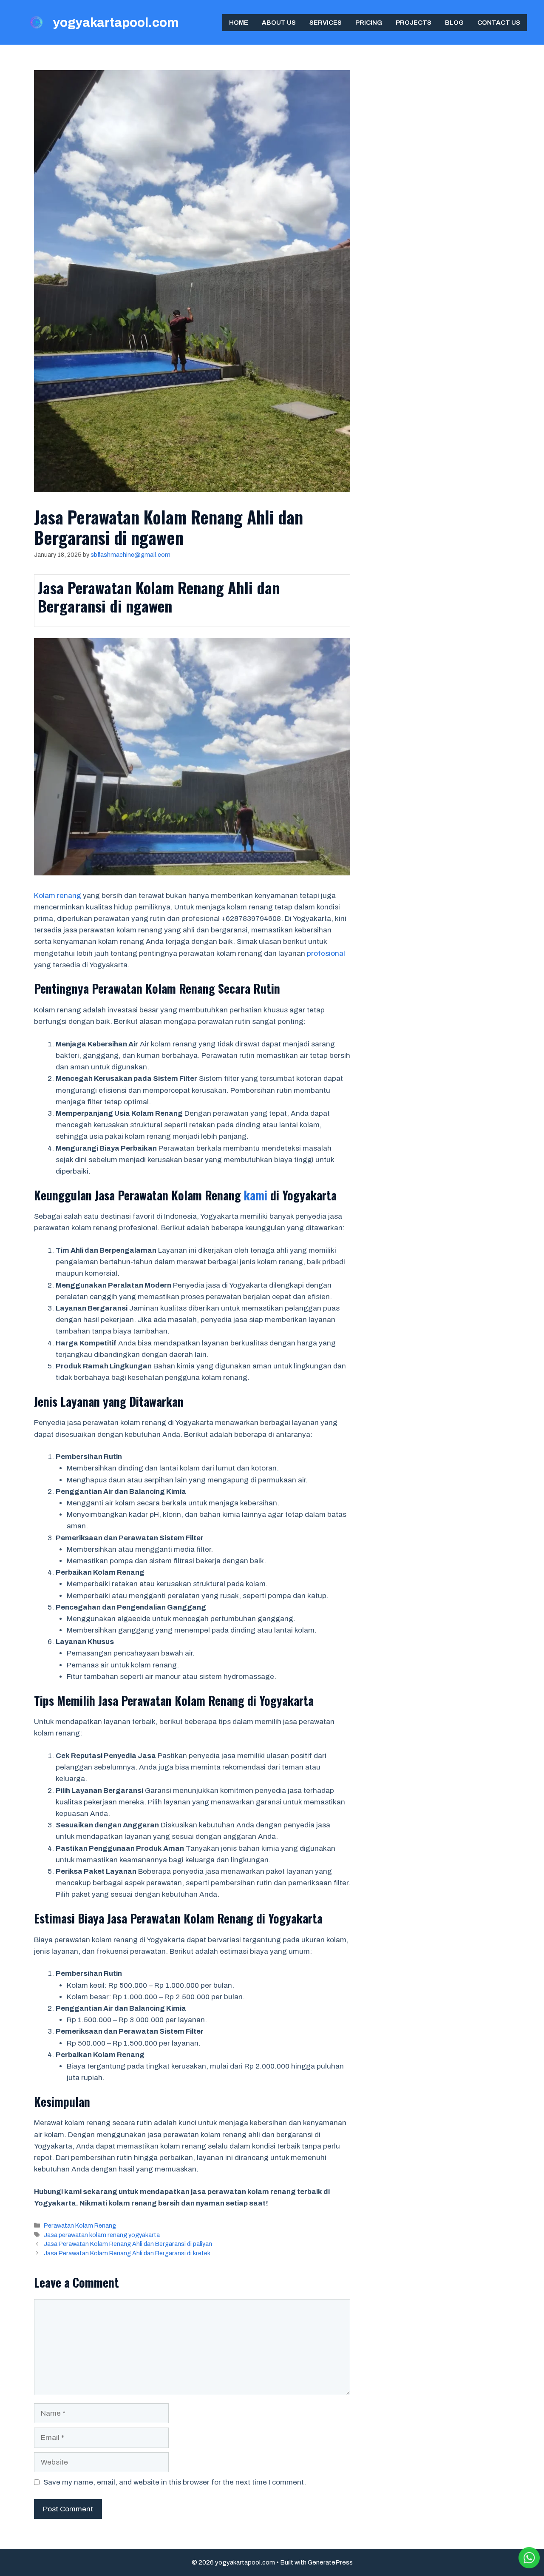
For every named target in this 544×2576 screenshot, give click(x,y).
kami (256, 1195)
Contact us (499, 23)
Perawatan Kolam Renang (80, 2226)
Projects (414, 23)
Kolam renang (58, 896)
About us (279, 23)
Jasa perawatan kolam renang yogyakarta (102, 2235)
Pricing (369, 23)
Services (326, 23)
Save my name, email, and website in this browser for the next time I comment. (175, 2482)
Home (239, 23)
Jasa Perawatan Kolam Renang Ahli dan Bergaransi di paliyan (128, 2244)
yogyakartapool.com (116, 23)
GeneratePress (330, 2562)
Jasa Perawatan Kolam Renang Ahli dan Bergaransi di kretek (127, 2253)
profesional (326, 953)
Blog (454, 23)
